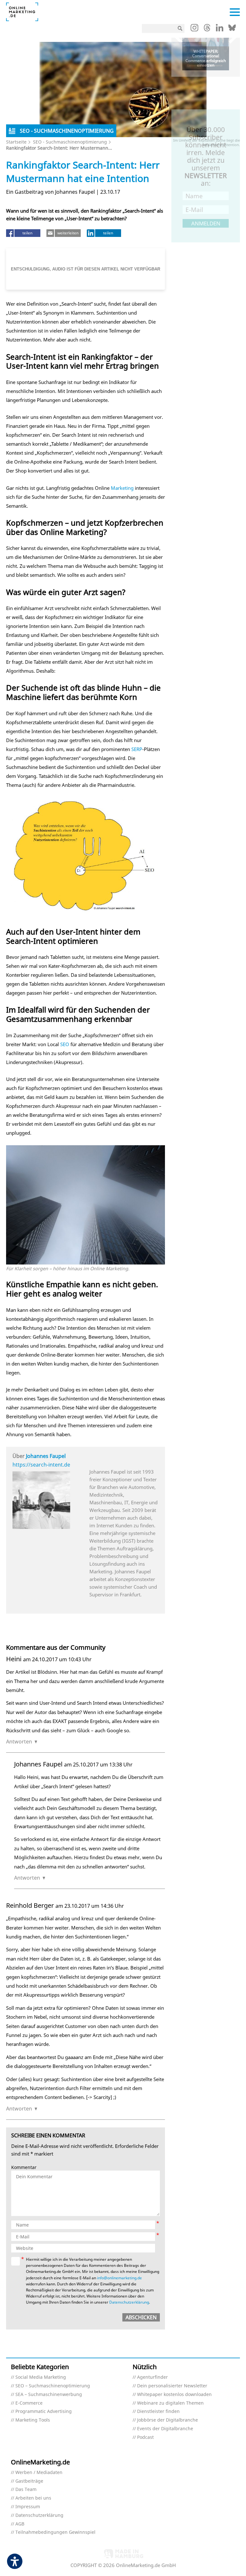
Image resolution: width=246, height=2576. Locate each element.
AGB (20, 2524)
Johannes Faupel (46, 1456)
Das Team (26, 2490)
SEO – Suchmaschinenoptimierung (53, 2386)
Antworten (19, 1742)
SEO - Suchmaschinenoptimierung (70, 142)
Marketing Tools (33, 2420)
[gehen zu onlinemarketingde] (194, 29)
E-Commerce (29, 2403)
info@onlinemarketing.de (119, 2278)
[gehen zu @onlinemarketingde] (207, 29)
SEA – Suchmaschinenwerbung (49, 2395)
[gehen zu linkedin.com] (220, 29)
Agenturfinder (152, 2377)
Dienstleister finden (158, 2412)
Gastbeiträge (29, 2481)
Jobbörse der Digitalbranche (168, 2420)
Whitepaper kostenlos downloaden (174, 2395)
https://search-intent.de (41, 1465)
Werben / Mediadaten (39, 2473)
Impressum (28, 2507)
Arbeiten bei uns (33, 2498)
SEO (65, 1044)
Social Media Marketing (41, 2377)
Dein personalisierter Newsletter (172, 2386)
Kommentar (24, 2168)
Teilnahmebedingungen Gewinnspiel (55, 2532)
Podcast (145, 2437)
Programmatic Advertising (44, 2412)
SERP (137, 749)
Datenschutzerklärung (129, 2302)
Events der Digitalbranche (165, 2429)
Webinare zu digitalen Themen (170, 2403)
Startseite (16, 142)
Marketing (122, 488)
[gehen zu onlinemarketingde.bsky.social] (232, 29)
